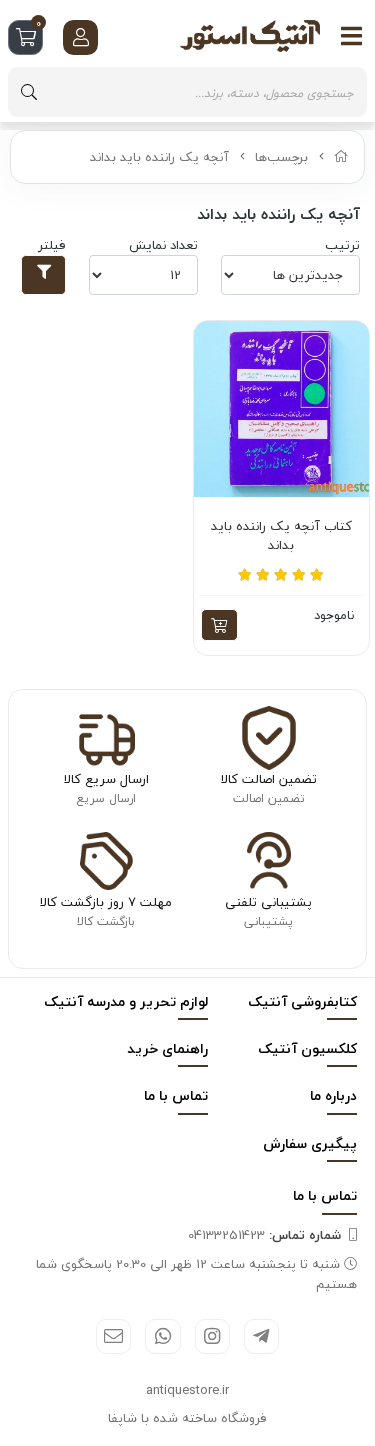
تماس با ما (176, 1095)
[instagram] (212, 1336)
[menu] (352, 36)
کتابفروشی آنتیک (302, 1001)
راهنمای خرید (167, 1048)
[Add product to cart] (219, 625)
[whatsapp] (162, 1336)
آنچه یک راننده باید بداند (159, 157)
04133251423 (264, 1235)
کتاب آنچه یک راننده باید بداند (281, 536)
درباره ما (333, 1095)
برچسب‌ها (281, 157)
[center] (29, 92)
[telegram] (261, 1336)
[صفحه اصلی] (341, 157)
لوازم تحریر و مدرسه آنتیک (126, 1001)
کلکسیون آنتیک (307, 1048)
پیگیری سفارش (310, 1143)
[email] (113, 1336)
